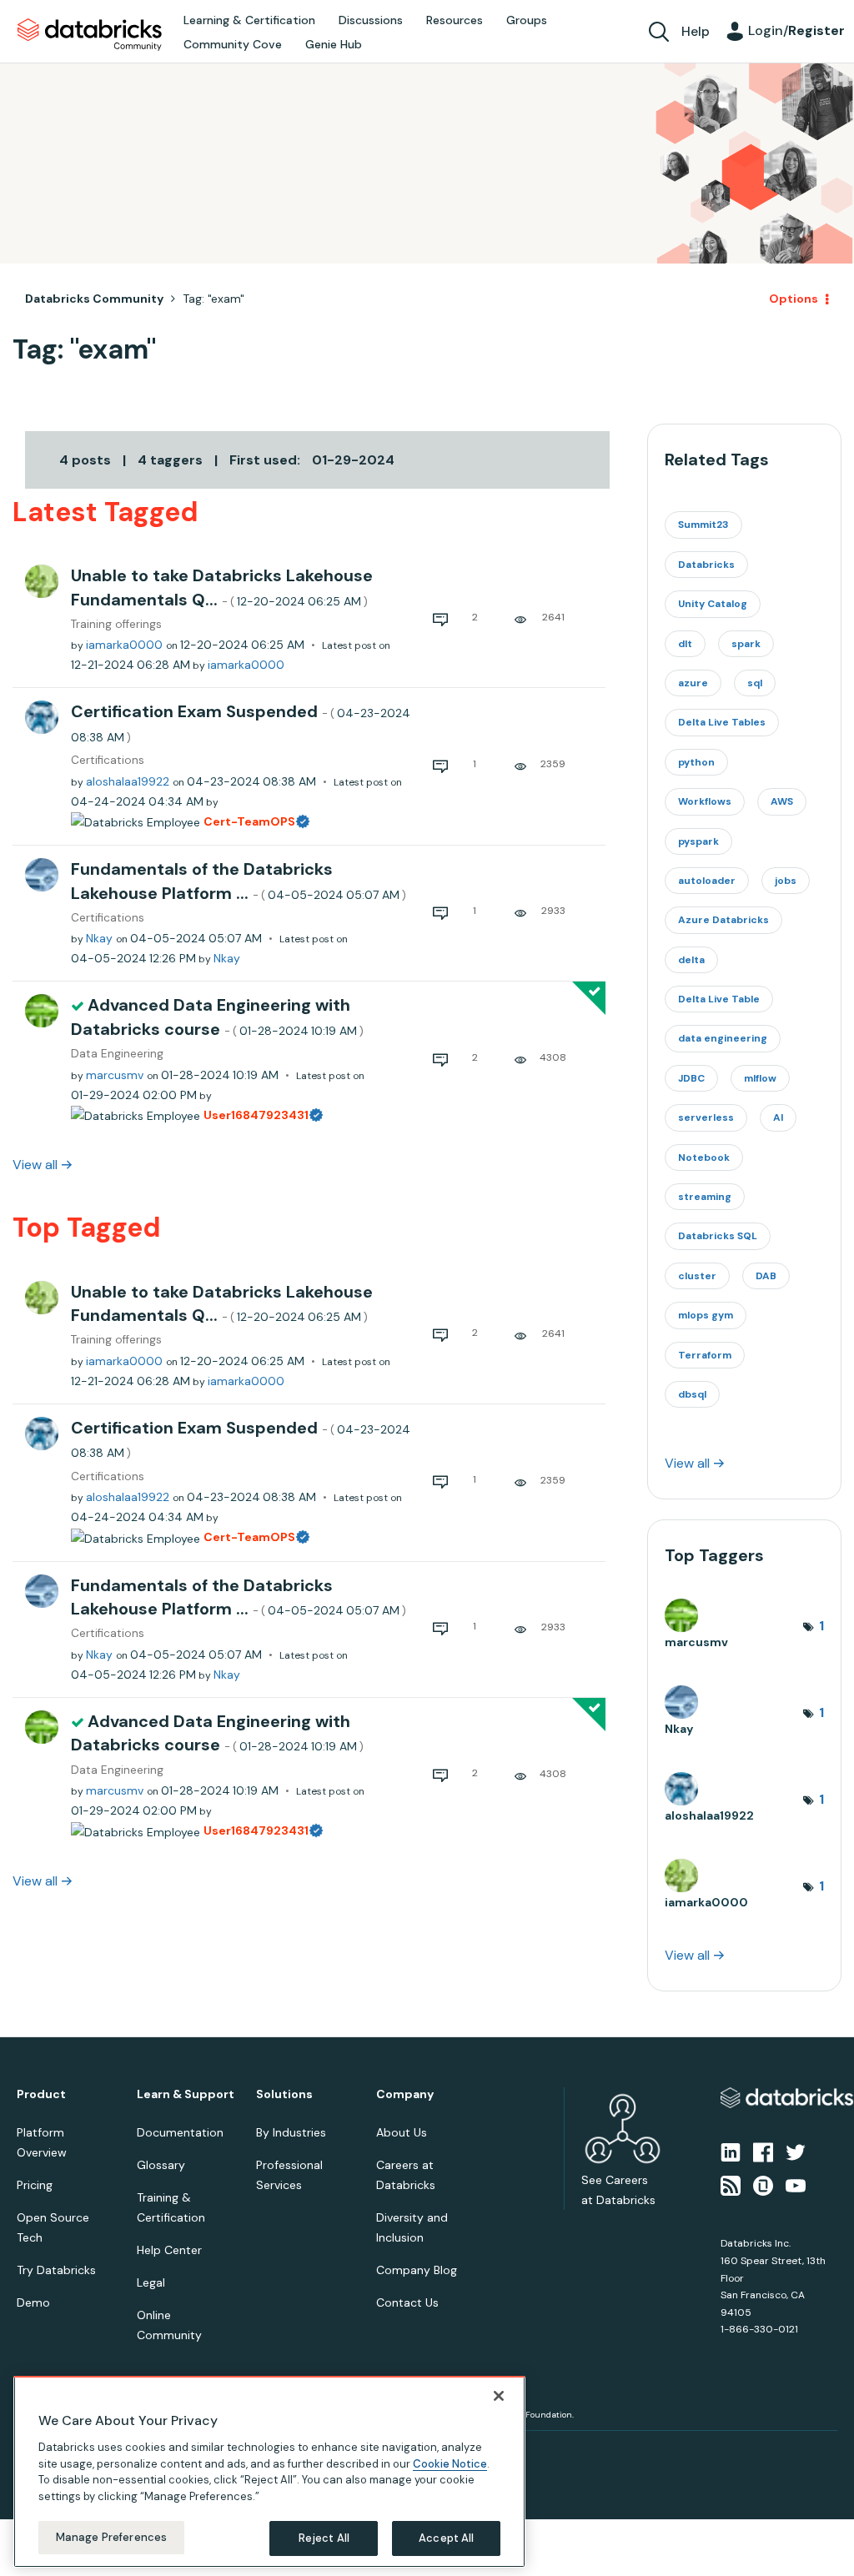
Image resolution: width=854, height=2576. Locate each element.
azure (693, 683)
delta (691, 960)
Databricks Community (90, 35)
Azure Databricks (723, 920)
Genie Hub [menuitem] (334, 44)
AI (778, 1117)
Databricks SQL (718, 1236)
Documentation (180, 2132)
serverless (706, 1117)
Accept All (446, 2538)
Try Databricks (56, 2270)
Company (405, 2094)
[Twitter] (796, 2152)
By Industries (291, 2132)
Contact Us (407, 2302)
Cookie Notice (450, 2464)
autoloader (707, 881)
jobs (786, 881)
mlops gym (706, 1315)
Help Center (169, 2250)
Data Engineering (117, 1054)
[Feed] (731, 2185)
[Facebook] (763, 2152)
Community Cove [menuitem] (233, 44)
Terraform (705, 1355)
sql (755, 683)
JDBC (691, 1078)
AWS (782, 801)
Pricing (35, 2185)
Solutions (284, 2094)
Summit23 (703, 525)
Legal (151, 2282)
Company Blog (417, 2270)
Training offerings (116, 624)
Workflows (705, 801)
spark (746, 644)
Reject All (324, 2538)
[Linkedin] (731, 2152)
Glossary (161, 2165)
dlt (685, 644)
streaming (705, 1197)
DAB (766, 1276)
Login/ (796, 30)
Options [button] (794, 299)
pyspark (698, 841)
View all (35, 1165)
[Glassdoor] (763, 2185)
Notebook (704, 1157)
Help (696, 31)
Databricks (706, 565)
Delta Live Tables (722, 722)
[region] (269, 2472)
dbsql (692, 1394)
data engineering (723, 1038)
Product (41, 2094)
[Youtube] (796, 2185)
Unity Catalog (713, 604)
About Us (402, 2132)
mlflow (760, 1078)
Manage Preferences (111, 2537)
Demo (33, 2302)
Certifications (108, 760)
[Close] (499, 2396)
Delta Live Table (719, 999)
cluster (697, 1276)
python (696, 762)
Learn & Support (186, 2094)
